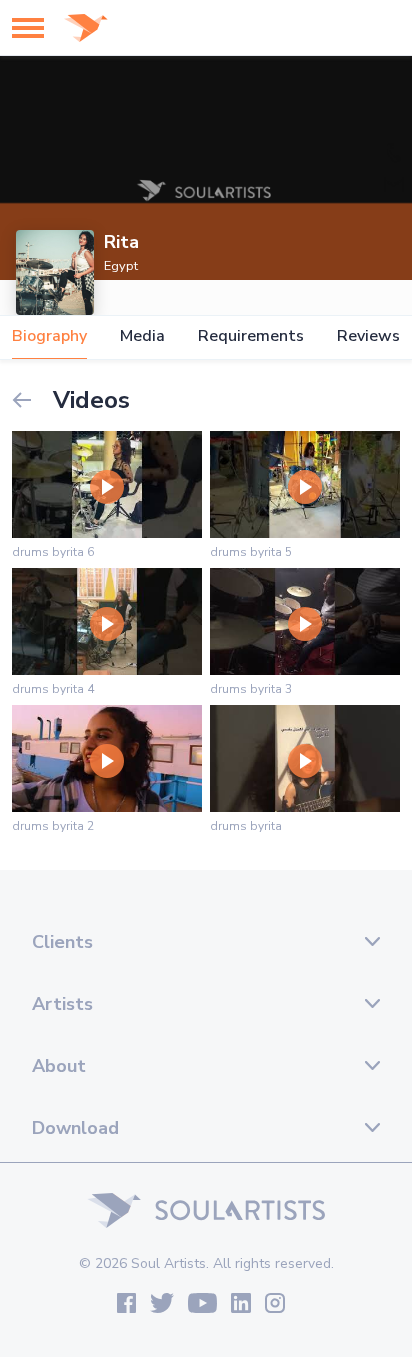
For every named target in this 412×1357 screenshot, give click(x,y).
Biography (49, 336)
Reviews (368, 336)
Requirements (251, 336)
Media (142, 336)
